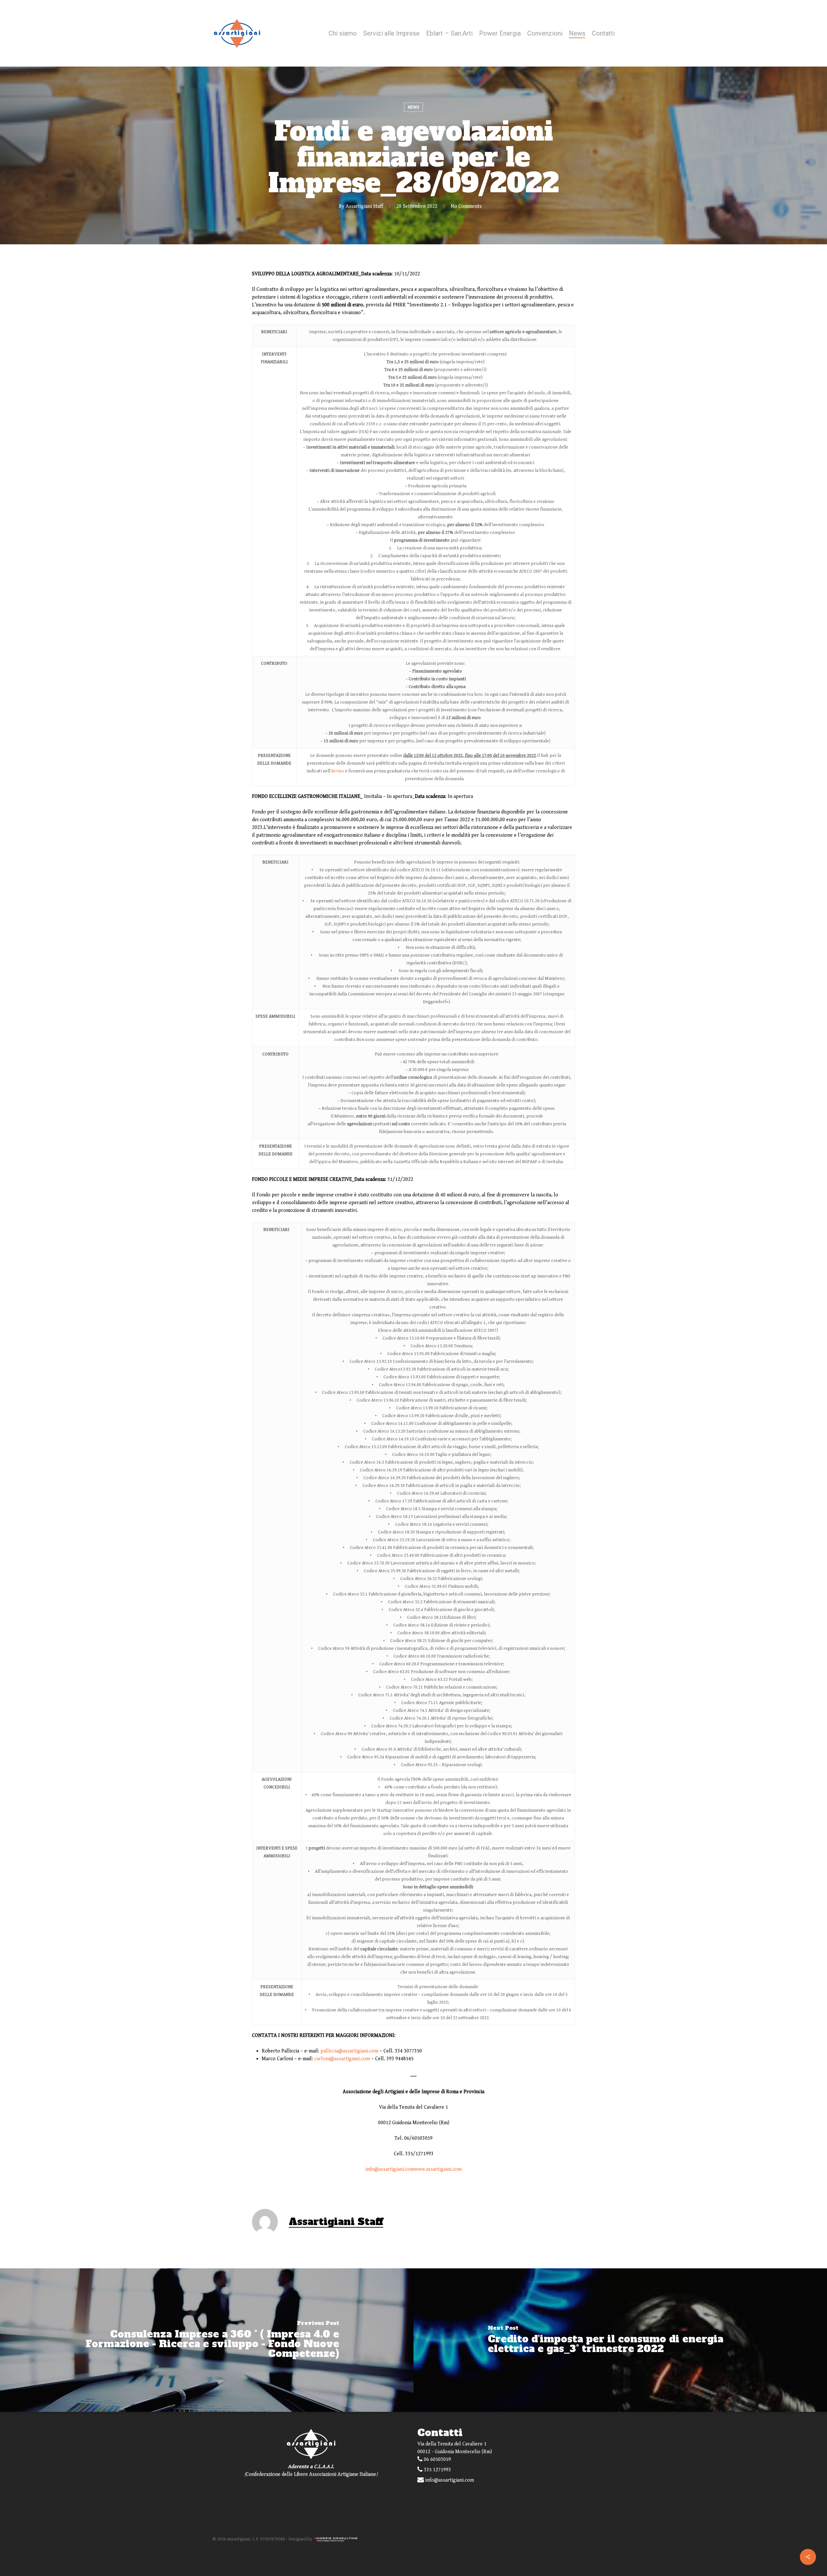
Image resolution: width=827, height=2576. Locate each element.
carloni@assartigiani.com (342, 2059)
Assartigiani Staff (364, 206)
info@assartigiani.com (390, 2169)
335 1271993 (437, 2470)
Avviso (338, 771)
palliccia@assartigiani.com (349, 2051)
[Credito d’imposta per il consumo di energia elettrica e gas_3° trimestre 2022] (620, 2340)
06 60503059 (437, 2459)
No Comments (466, 206)
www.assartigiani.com (438, 2169)
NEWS (413, 107)
